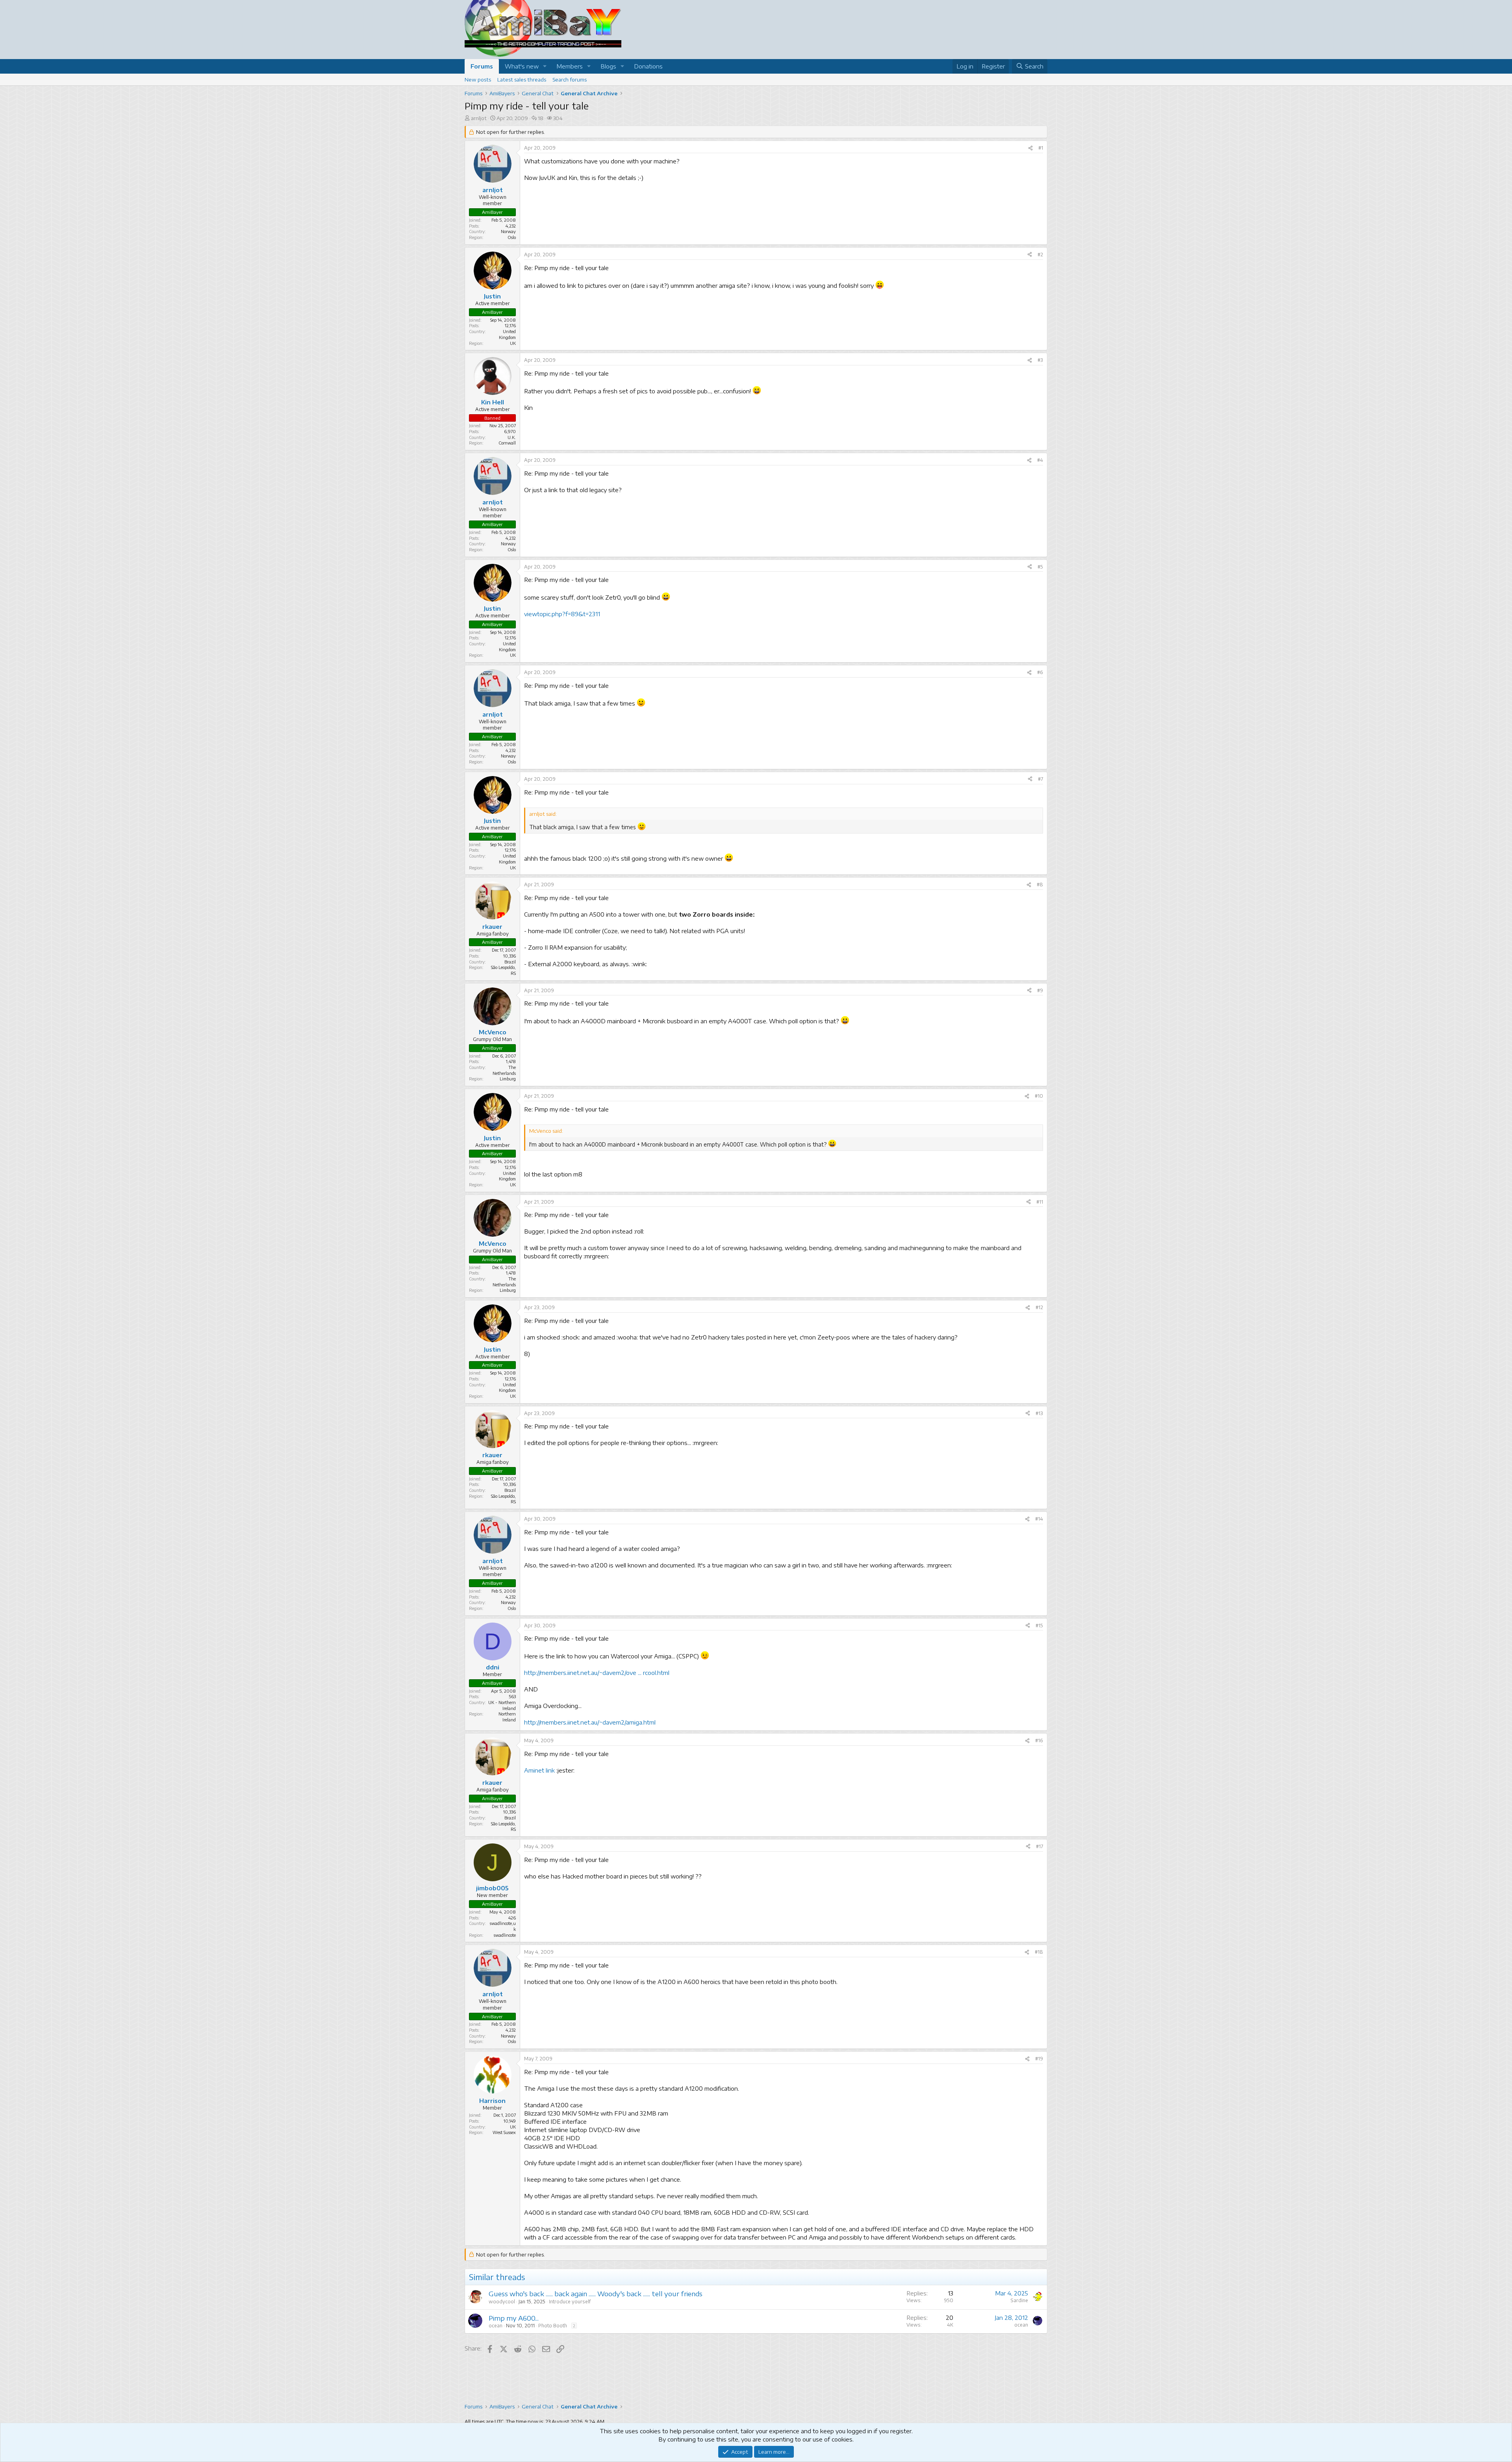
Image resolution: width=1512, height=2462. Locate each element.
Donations (648, 66)
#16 (1039, 1740)
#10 (1039, 1096)
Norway (508, 231)
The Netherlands (504, 1070)
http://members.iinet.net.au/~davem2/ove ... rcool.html (597, 1673)
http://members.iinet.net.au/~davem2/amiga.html (590, 1722)
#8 (1040, 885)
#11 (1040, 1202)
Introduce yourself (570, 2302)
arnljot (479, 118)
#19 (1039, 2059)
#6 (1040, 672)
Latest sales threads (522, 80)
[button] (545, 66)
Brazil (510, 962)
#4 (1040, 460)
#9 (1040, 990)
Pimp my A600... (514, 2318)
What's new (522, 66)
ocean (496, 2326)
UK (513, 2127)
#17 (1039, 1846)
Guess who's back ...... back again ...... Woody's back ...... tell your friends (596, 2293)
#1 (1041, 148)
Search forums (570, 80)
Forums (482, 66)
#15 (1039, 1626)
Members (570, 66)
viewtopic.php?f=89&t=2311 (562, 614)
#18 (1039, 1952)
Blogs (608, 66)
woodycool (502, 2302)
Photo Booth (553, 2326)
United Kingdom (507, 334)
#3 (1040, 360)
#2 (1040, 255)
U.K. (512, 437)
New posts (478, 80)
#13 (1039, 1413)
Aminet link (539, 1770)
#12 (1039, 1307)
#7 (1040, 779)
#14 (1039, 1519)
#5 (1040, 567)
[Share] (1030, 148)
